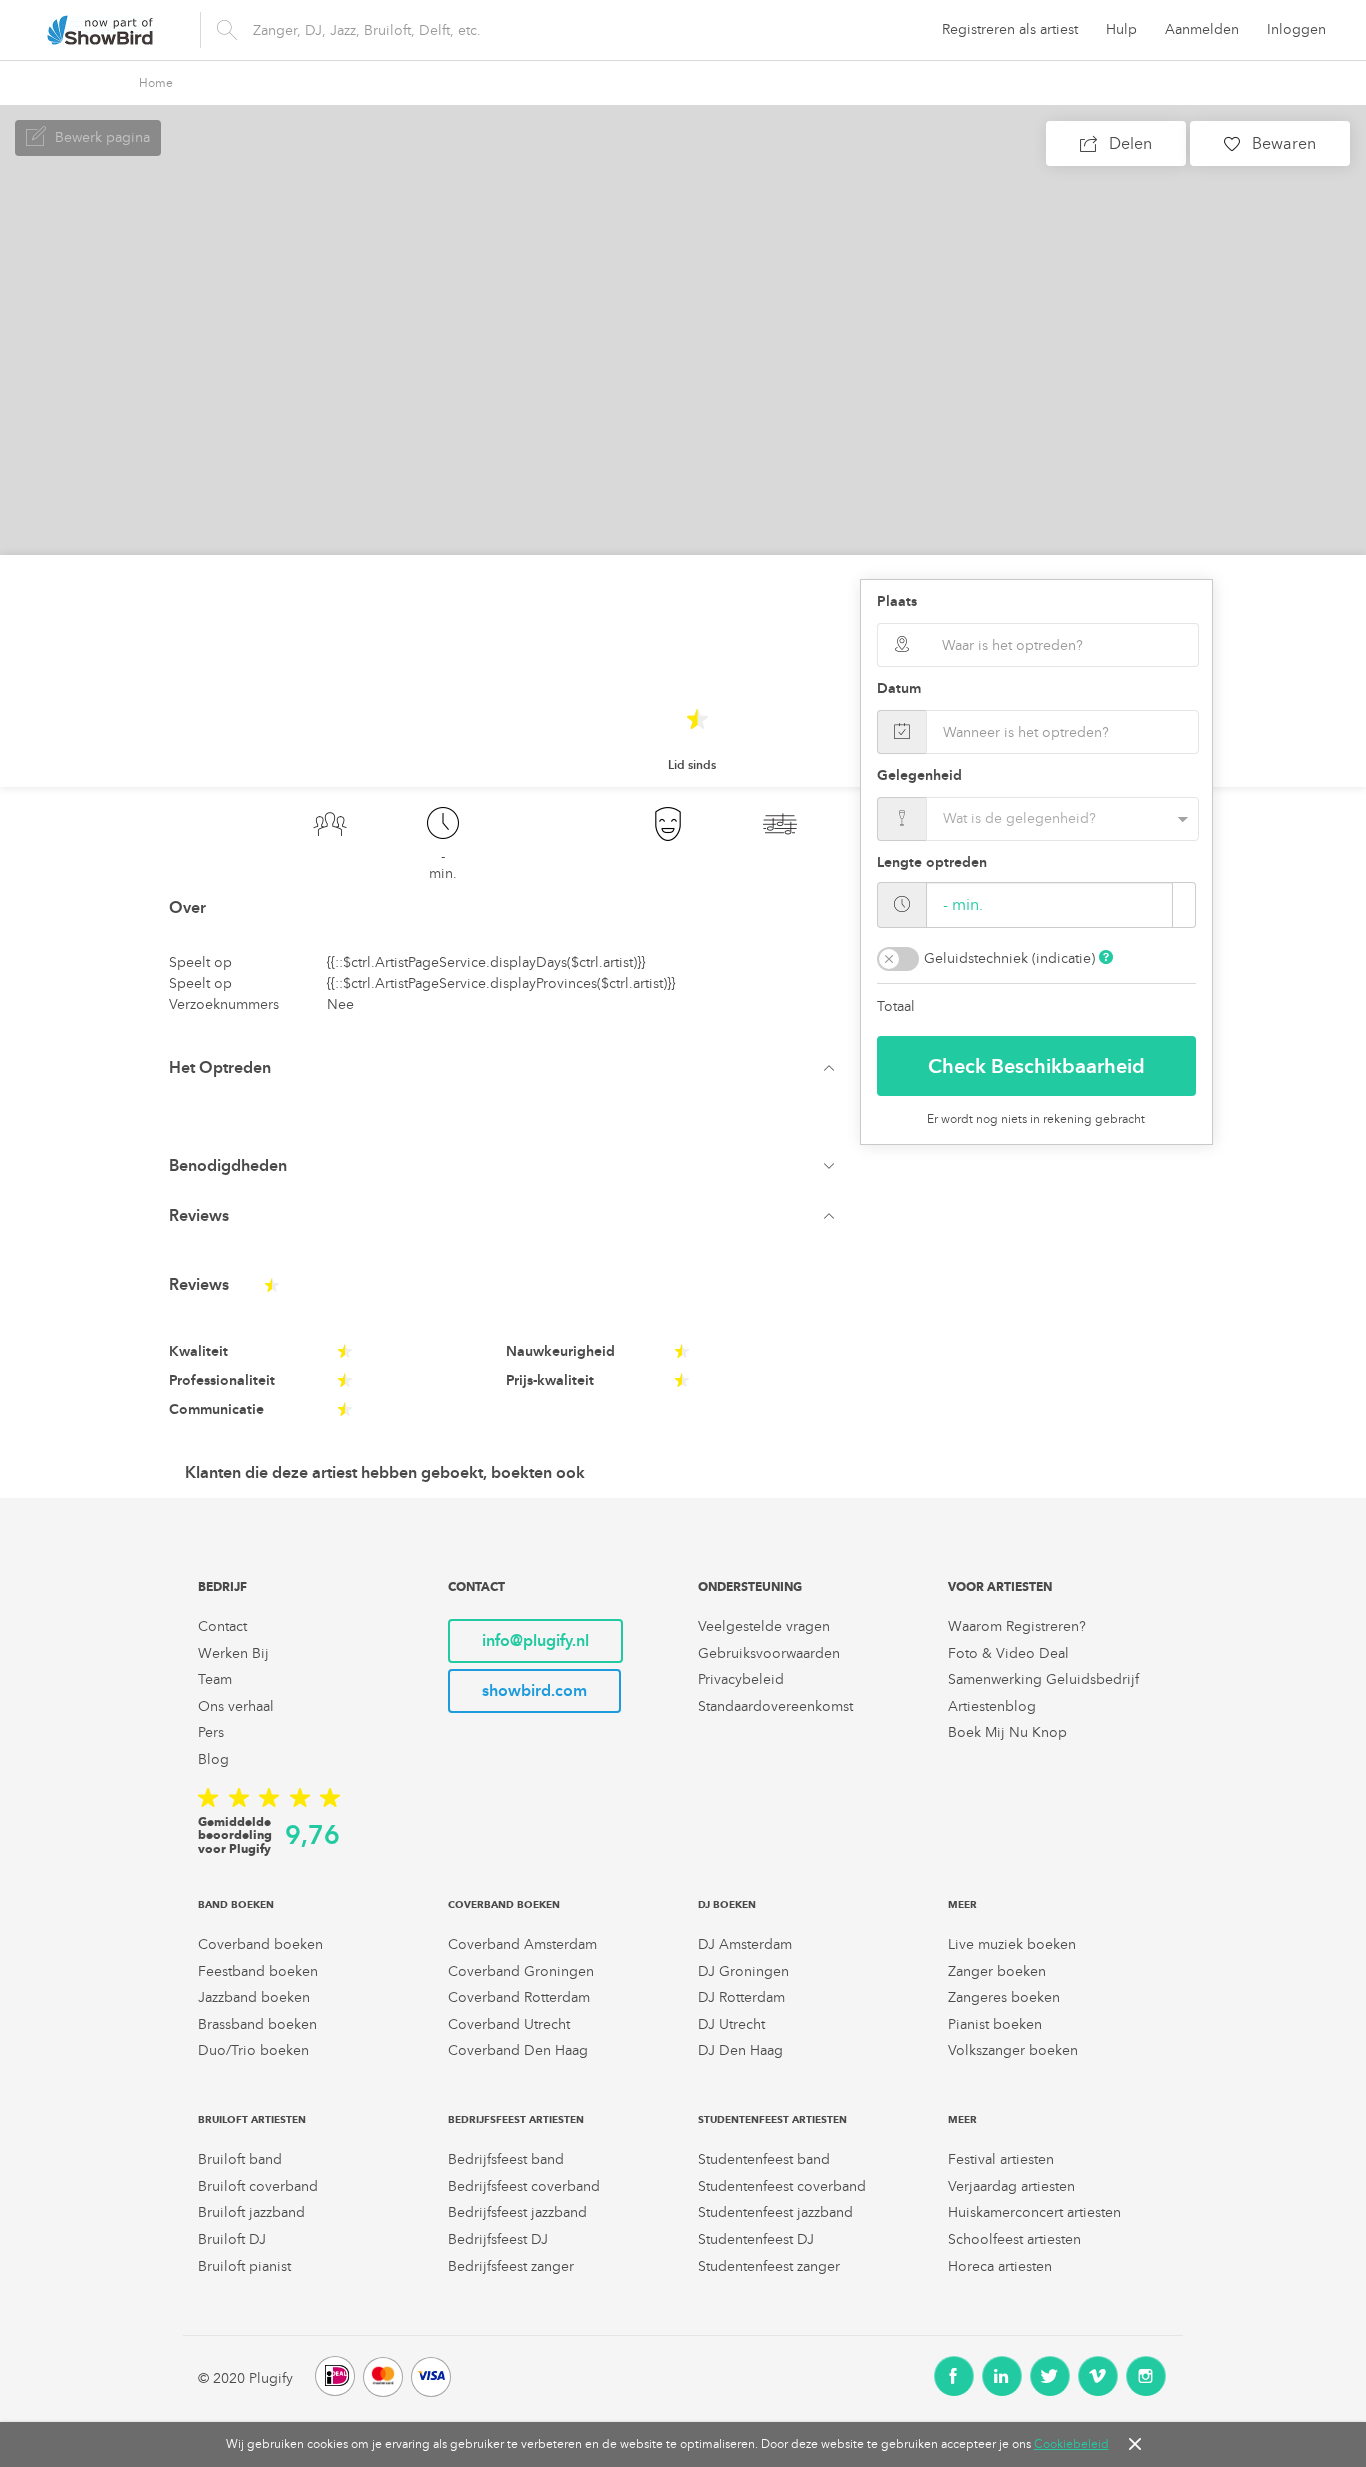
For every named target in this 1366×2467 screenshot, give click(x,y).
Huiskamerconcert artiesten (1034, 2212)
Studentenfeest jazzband (775, 2212)
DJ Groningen (743, 1971)
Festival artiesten (1001, 2159)
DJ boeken (727, 1904)
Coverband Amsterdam (522, 1944)
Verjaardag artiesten (1011, 2186)
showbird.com (534, 1690)
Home (156, 83)
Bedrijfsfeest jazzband (517, 2212)
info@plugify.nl (535, 1640)
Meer (962, 1904)
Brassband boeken (257, 2024)
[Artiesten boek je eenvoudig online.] (100, 30)
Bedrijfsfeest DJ (498, 2239)
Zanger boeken (997, 1971)
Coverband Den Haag (518, 2050)
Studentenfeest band (764, 2159)
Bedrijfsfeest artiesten (516, 2119)
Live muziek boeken (1012, 1944)
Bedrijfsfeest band (506, 2159)
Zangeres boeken (1004, 1997)
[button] (506, 1068)
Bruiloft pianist (244, 2266)
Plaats (897, 601)
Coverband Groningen (521, 1971)
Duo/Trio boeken (253, 2050)
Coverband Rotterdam (519, 1997)
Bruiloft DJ (232, 2239)
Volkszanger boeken (1013, 2050)
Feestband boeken (258, 1971)
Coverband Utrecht (509, 2024)
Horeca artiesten (1000, 2266)
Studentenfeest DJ (756, 2239)
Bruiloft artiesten (252, 2119)
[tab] (506, 1068)
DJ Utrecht (731, 2024)
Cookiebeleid (1071, 2444)
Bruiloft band (240, 2159)
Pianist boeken (995, 2024)
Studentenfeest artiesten (772, 2119)
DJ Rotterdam (741, 1997)
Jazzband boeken (254, 1997)
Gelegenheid (919, 775)
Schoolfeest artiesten (1014, 2239)
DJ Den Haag (740, 2050)
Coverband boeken (260, 1944)
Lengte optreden (932, 862)
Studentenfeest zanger (769, 2266)
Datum (899, 688)
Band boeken (236, 1904)
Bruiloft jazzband (251, 2212)
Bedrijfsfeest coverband (524, 2186)
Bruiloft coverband (258, 2186)
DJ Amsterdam (745, 1944)
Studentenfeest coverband (782, 2186)
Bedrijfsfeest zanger (511, 2266)
